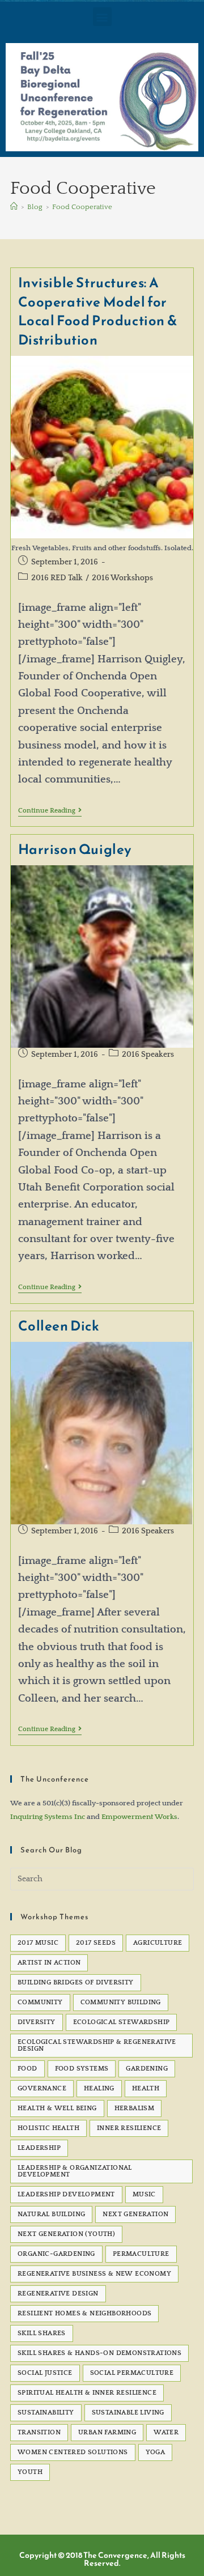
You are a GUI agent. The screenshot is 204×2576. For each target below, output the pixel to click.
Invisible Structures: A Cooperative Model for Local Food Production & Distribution (98, 311)
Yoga (156, 2452)
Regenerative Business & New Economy (94, 2274)
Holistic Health (48, 2128)
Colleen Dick (59, 1326)
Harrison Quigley (75, 849)
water (166, 2432)
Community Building (121, 2002)
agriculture (158, 1943)
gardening (147, 2069)
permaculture (141, 2254)
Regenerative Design (58, 2294)
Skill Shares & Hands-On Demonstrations (99, 2353)
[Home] (14, 207)
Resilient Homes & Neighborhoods (84, 2313)
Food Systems (82, 2069)
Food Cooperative (82, 207)
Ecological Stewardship (122, 2022)
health (146, 2088)
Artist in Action (49, 1963)
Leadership (39, 2148)
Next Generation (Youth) (66, 2234)
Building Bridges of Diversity (76, 1982)
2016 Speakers (148, 1055)
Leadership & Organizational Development (75, 2171)
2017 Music (38, 1943)
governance (42, 2088)
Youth (30, 2472)
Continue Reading (50, 811)
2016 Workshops (122, 578)
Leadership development (66, 2194)
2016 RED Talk (57, 578)
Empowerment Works (139, 1817)
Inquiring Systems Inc (48, 1817)
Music (144, 2194)
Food (27, 2069)
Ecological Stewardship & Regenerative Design (97, 2045)
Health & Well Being (57, 2108)
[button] (102, 17)
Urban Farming (107, 2432)
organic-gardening (56, 2254)
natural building (51, 2214)
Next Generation (135, 2214)
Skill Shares (42, 2333)
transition (39, 2432)
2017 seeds (96, 1943)
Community (40, 2002)
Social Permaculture (132, 2373)
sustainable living (128, 2413)
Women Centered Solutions (73, 2452)
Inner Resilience (129, 2128)
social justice (45, 2373)
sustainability (46, 2413)
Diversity (37, 2022)
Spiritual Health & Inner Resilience (87, 2393)
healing (99, 2088)
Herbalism (135, 2108)
